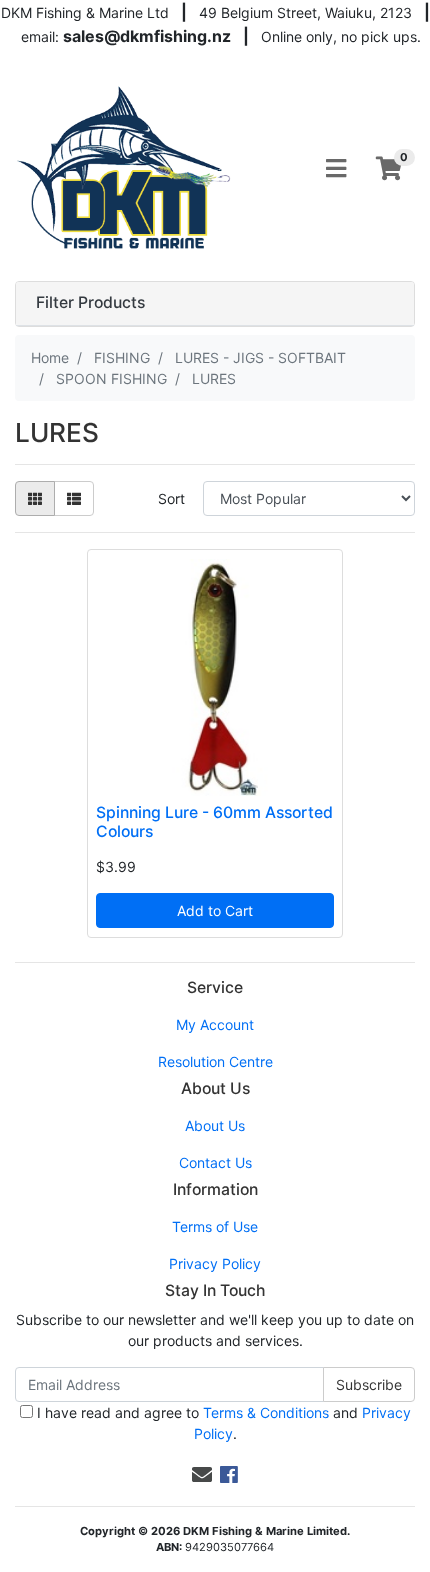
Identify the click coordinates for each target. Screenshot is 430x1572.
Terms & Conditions (266, 1412)
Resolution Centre (215, 1061)
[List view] (74, 498)
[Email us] (202, 1475)
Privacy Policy (215, 1263)
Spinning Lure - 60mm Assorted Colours (214, 822)
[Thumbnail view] (35, 498)
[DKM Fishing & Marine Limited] (125, 166)
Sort (171, 498)
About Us (215, 1125)
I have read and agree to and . (222, 1423)
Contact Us (215, 1162)
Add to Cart (215, 910)
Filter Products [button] (90, 303)
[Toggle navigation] (336, 169)
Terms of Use (215, 1226)
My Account (215, 1024)
